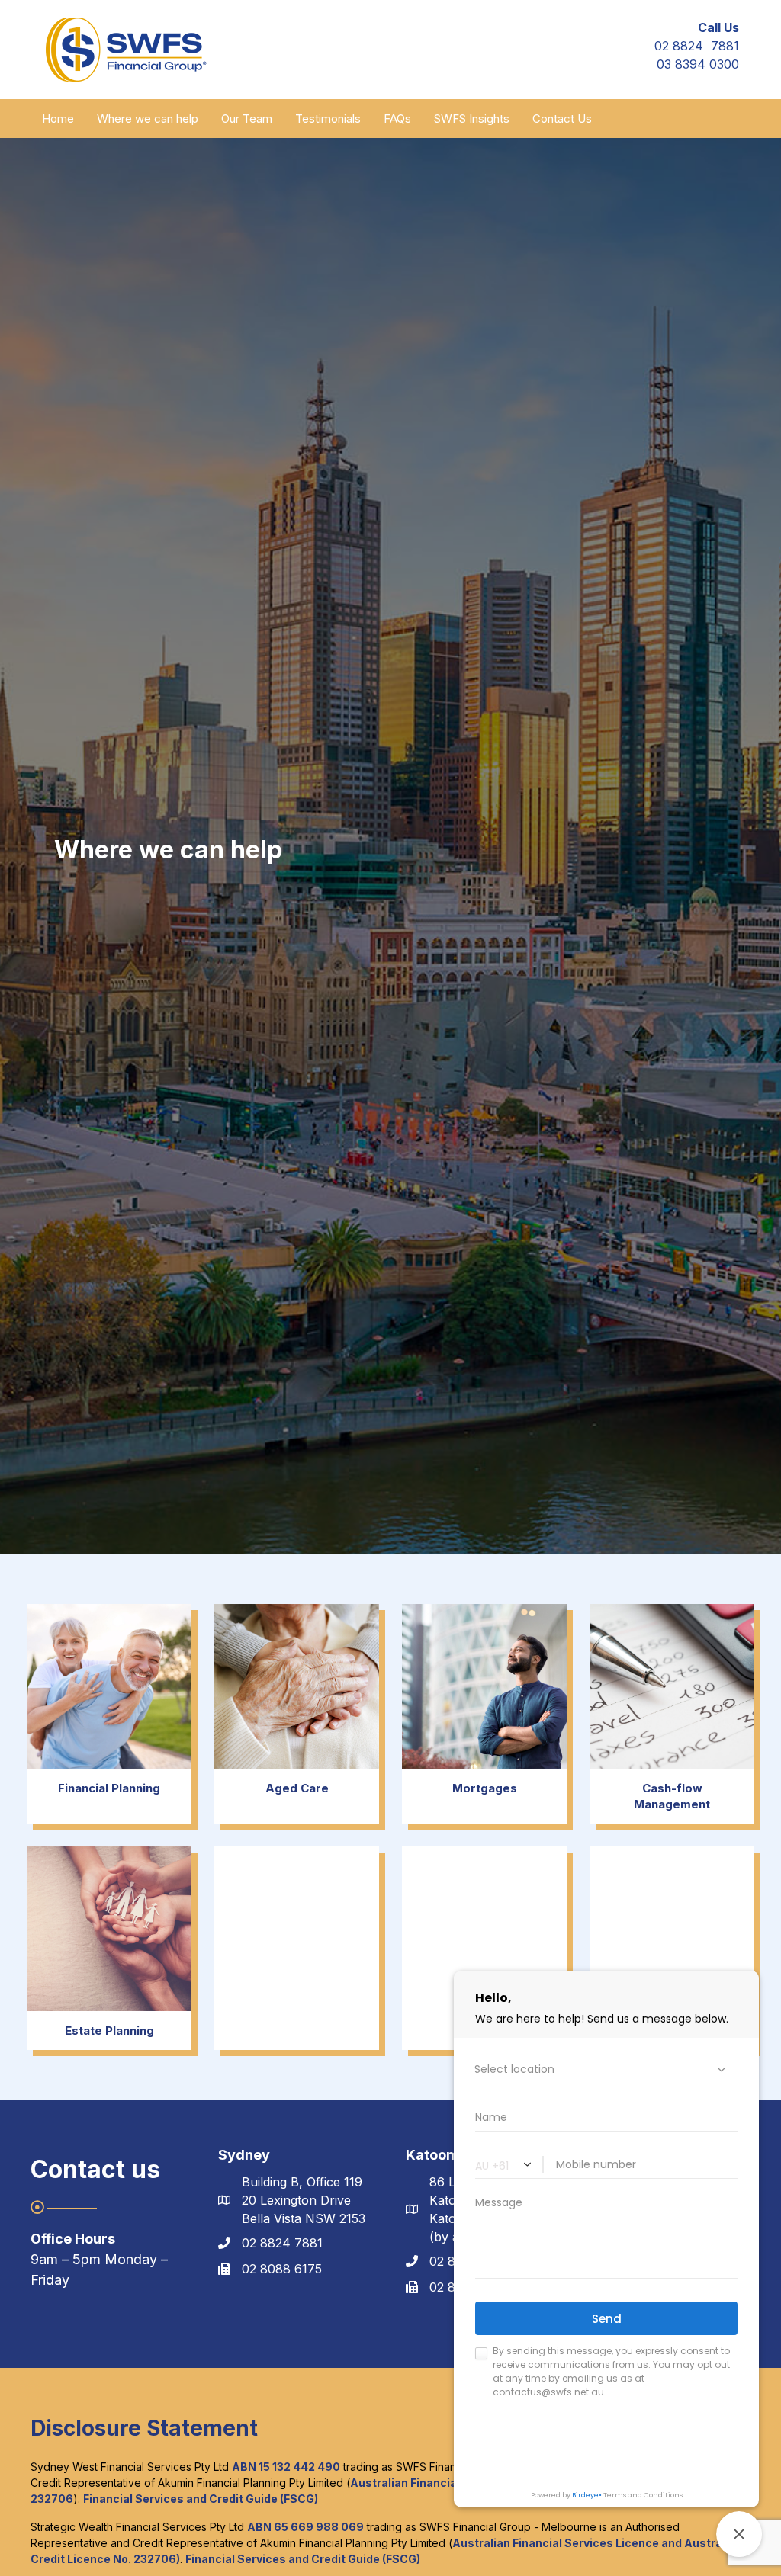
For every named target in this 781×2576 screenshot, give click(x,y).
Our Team (247, 119)
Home (58, 119)
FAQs (397, 119)
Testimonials (328, 119)
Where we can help (148, 119)
